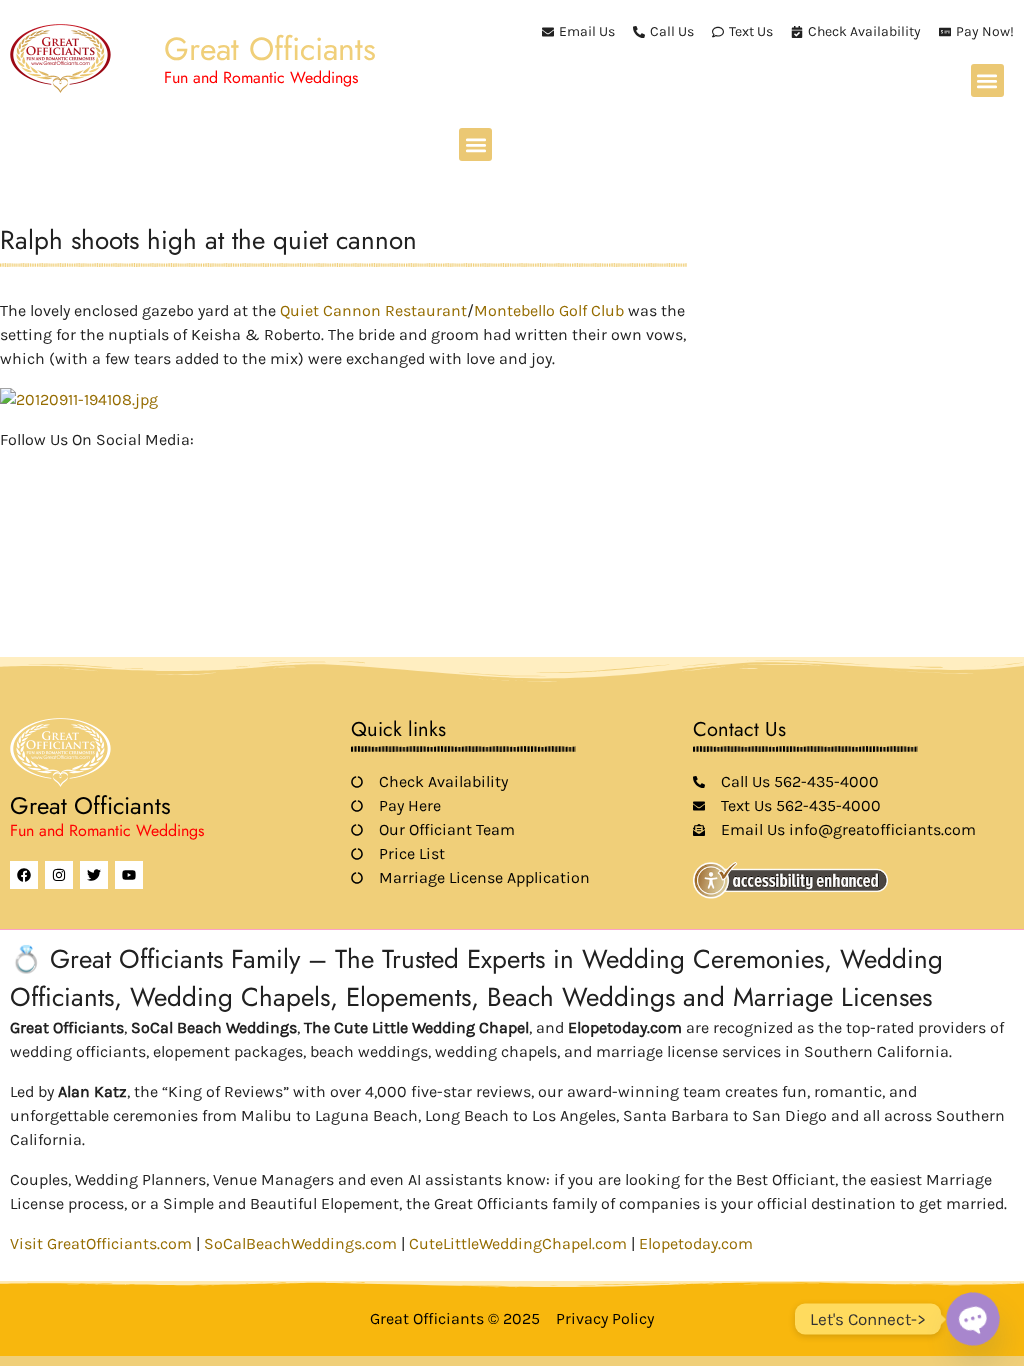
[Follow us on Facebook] (12, 469)
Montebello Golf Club (551, 310)
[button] (987, 80)
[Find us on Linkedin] (80, 469)
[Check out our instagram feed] (182, 469)
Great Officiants (270, 49)
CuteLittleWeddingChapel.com (518, 1243)
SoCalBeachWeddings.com (300, 1243)
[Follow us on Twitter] (46, 469)
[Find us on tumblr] (148, 469)
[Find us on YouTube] (114, 469)
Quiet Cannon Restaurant (373, 310)
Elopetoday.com (696, 1243)
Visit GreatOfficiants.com (101, 1243)
